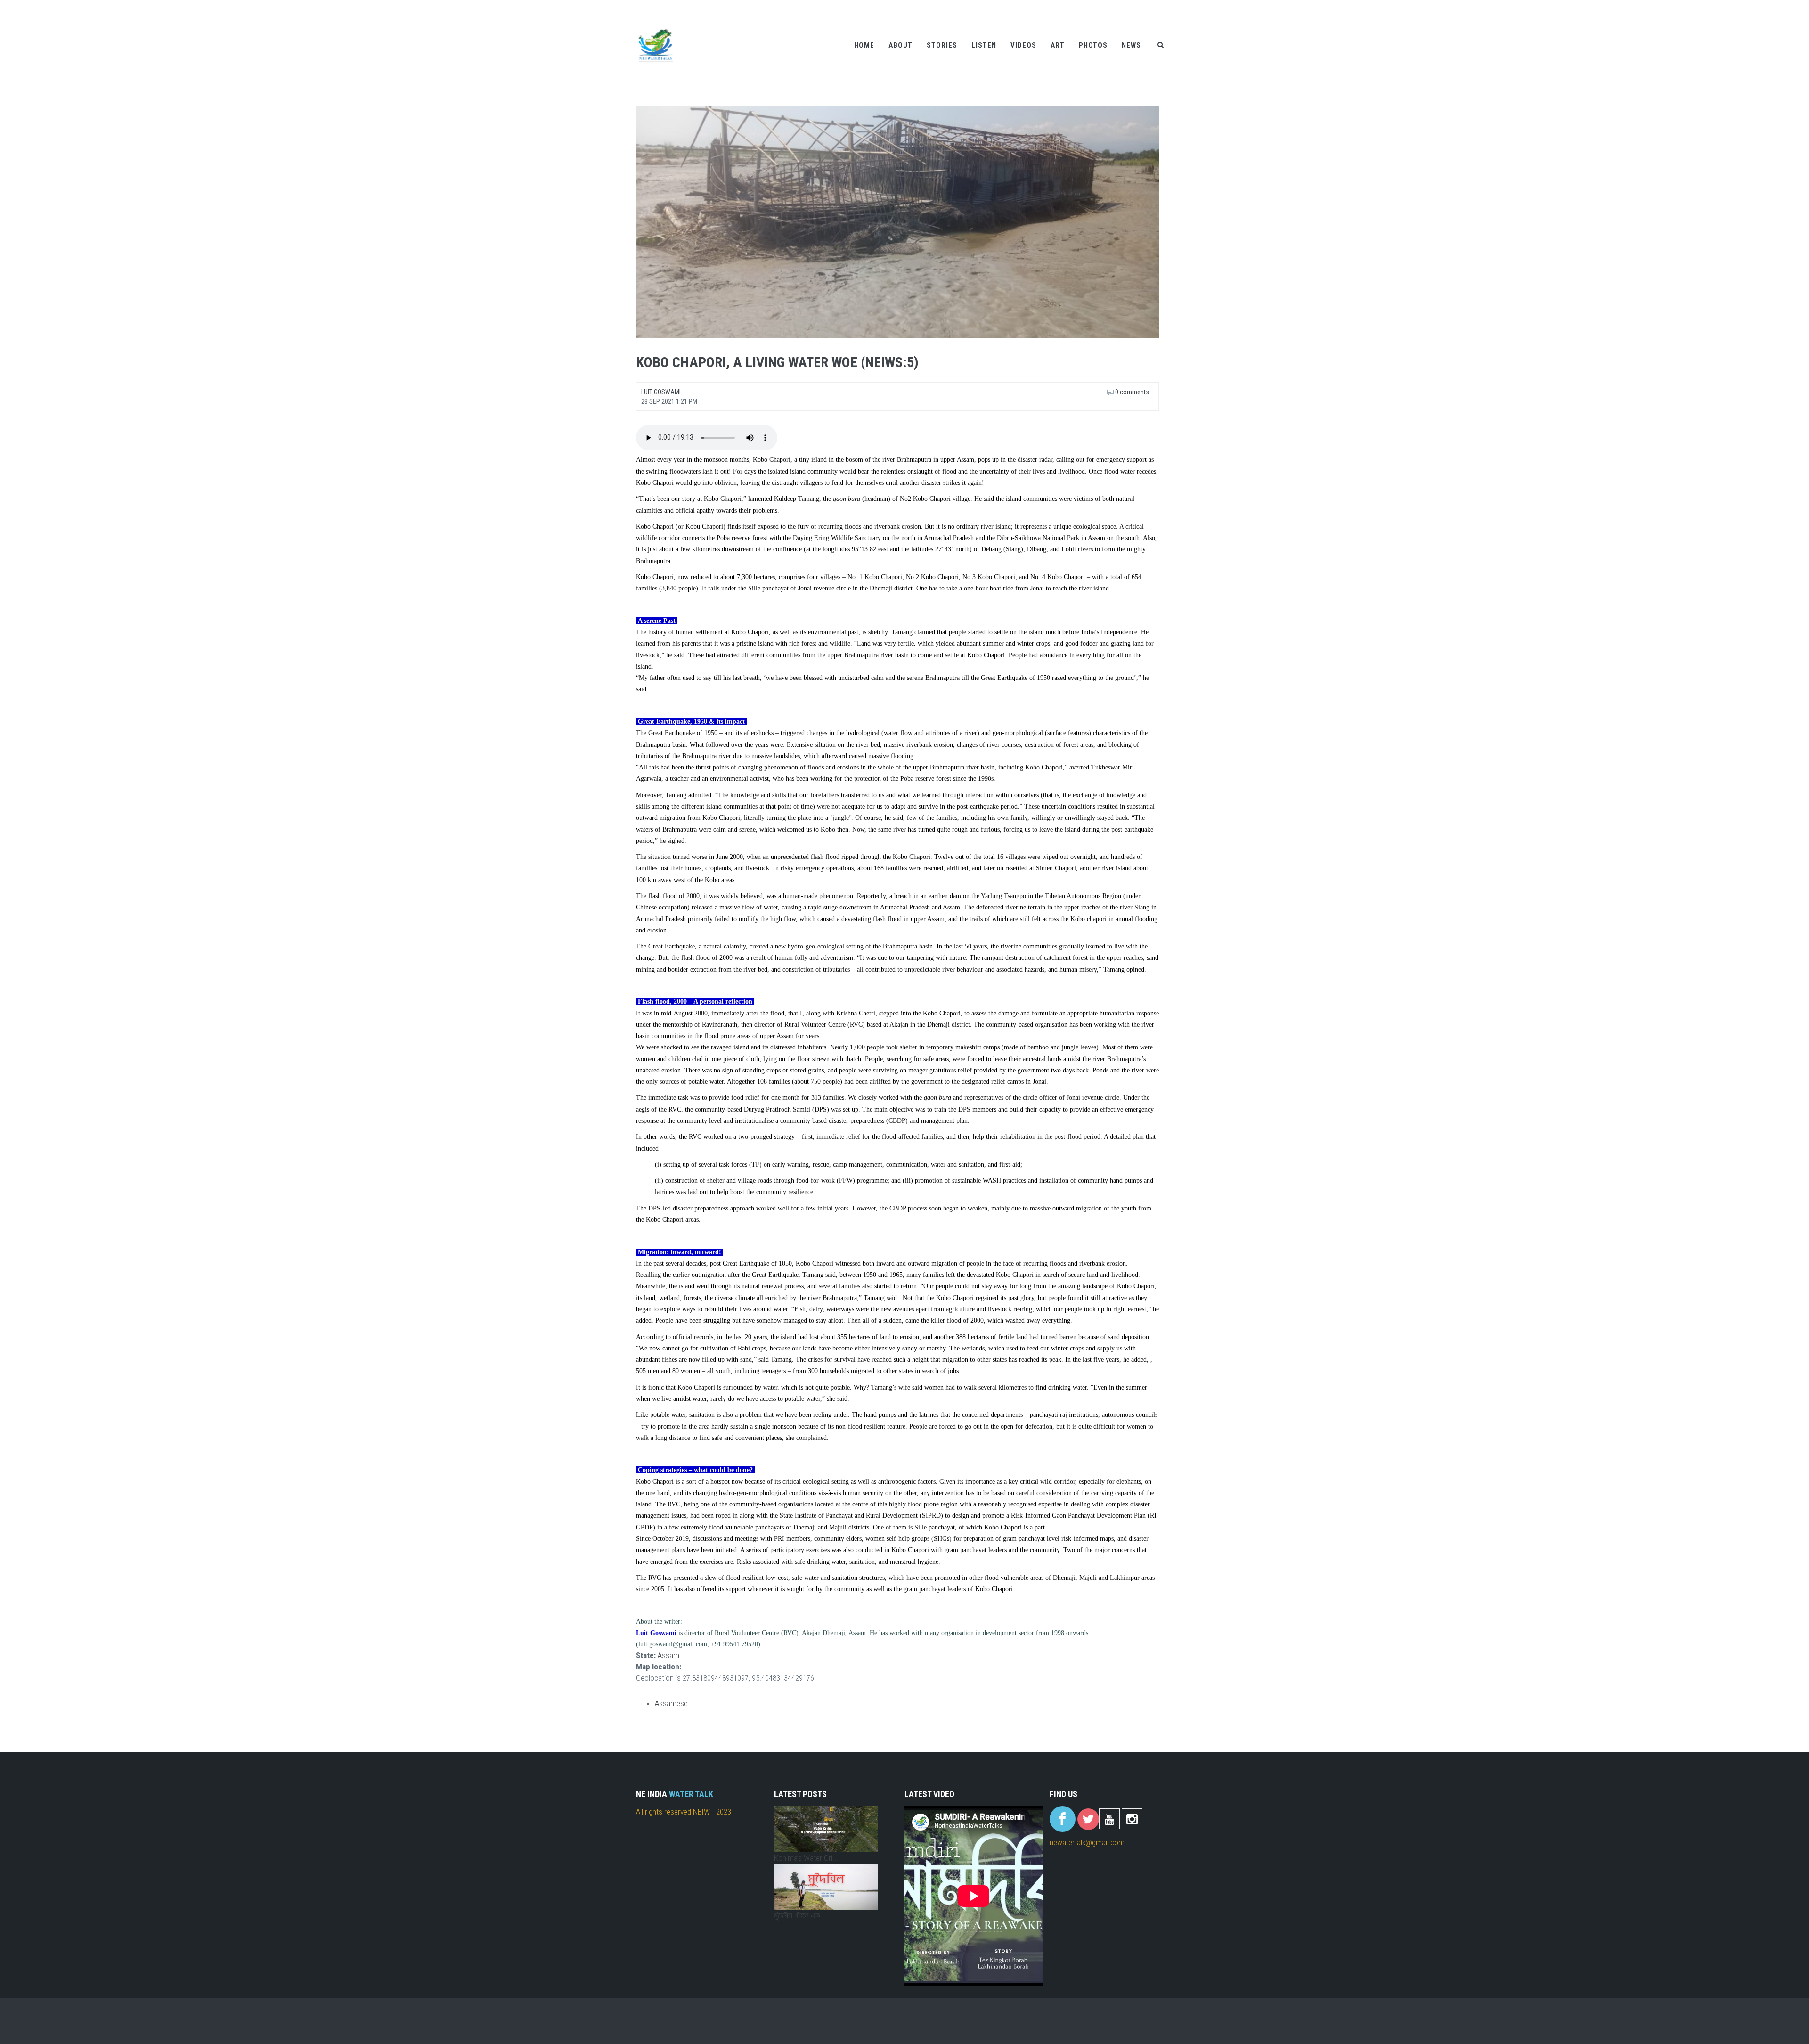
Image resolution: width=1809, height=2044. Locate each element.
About (900, 45)
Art (1058, 45)
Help (1114, 6)
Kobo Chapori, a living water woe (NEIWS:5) (777, 362)
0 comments (1131, 392)
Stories (942, 45)
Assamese (671, 1703)
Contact (1140, 6)
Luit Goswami (661, 392)
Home (864, 45)
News (1131, 45)
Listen (984, 45)
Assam (668, 1655)
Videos (1023, 45)
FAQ (1166, 6)
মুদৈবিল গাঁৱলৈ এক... (800, 1915)
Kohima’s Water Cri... (806, 1858)
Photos (1093, 45)
